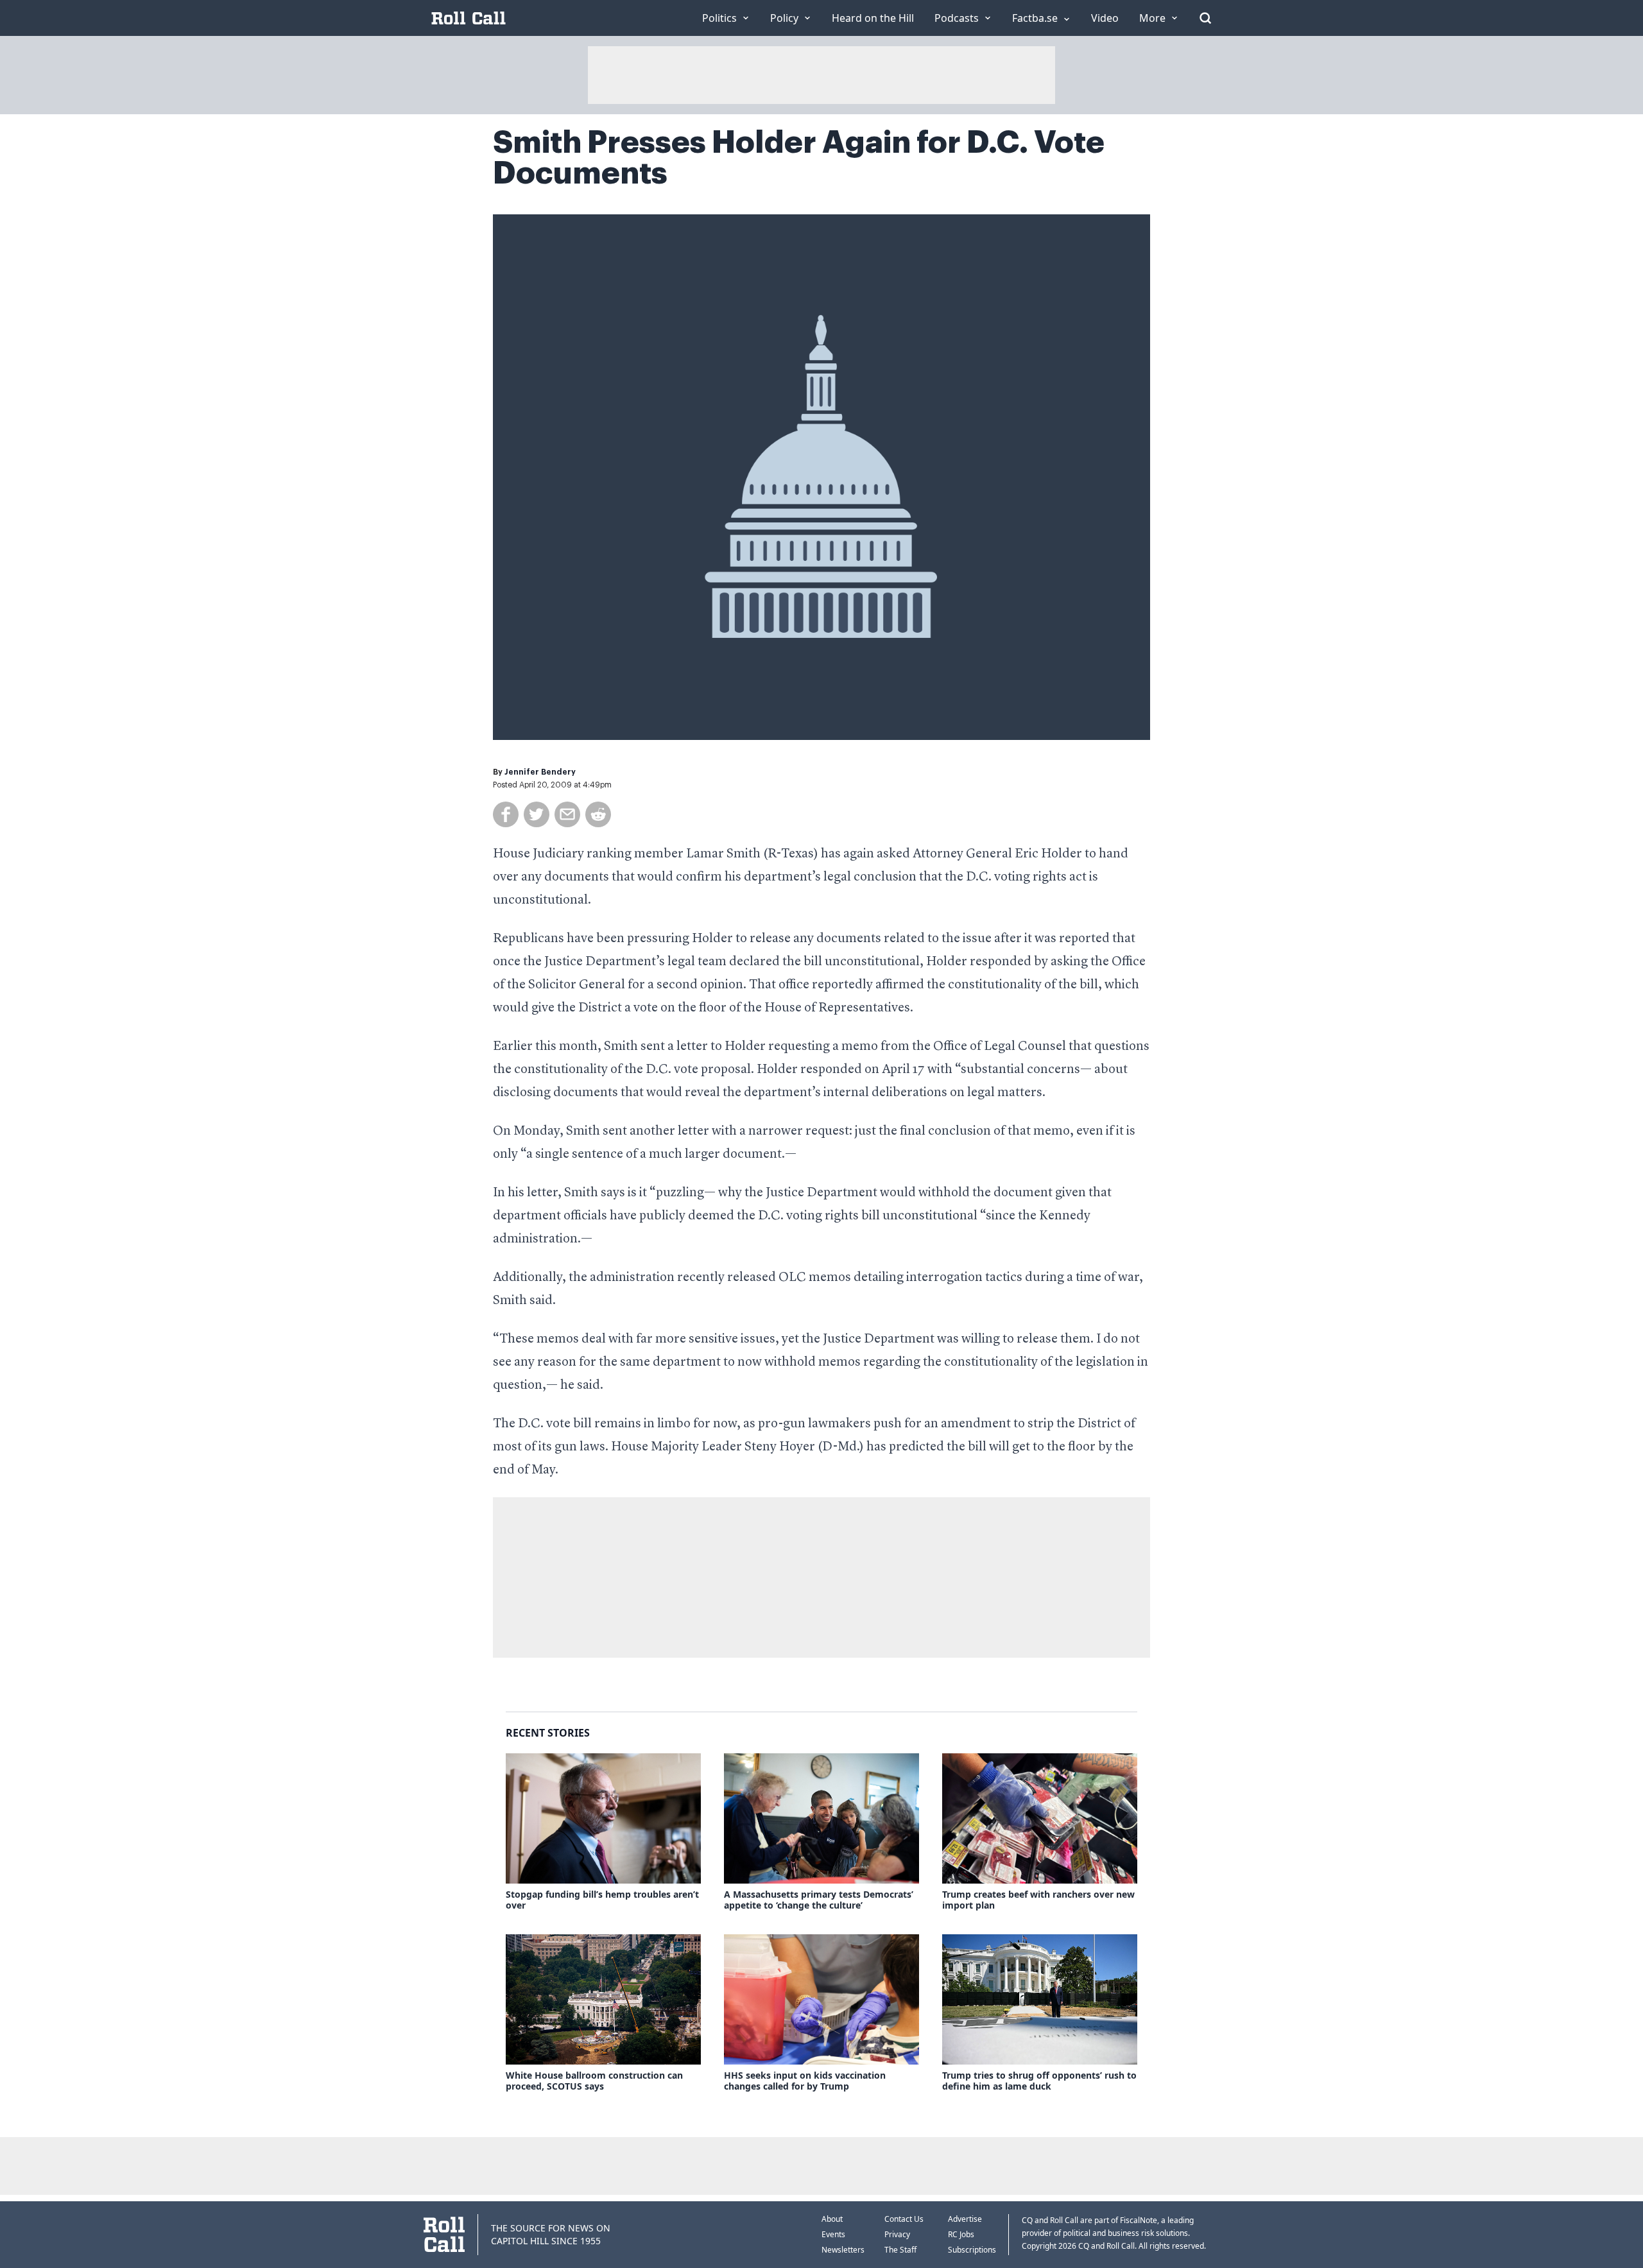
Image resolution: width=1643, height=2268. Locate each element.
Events (833, 2234)
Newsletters (843, 2250)
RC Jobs (961, 2234)
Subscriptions (972, 2250)
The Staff (900, 2250)
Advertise (965, 2219)
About (832, 2219)
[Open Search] (1205, 18)
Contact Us (904, 2219)
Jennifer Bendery (540, 772)
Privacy (897, 2234)
